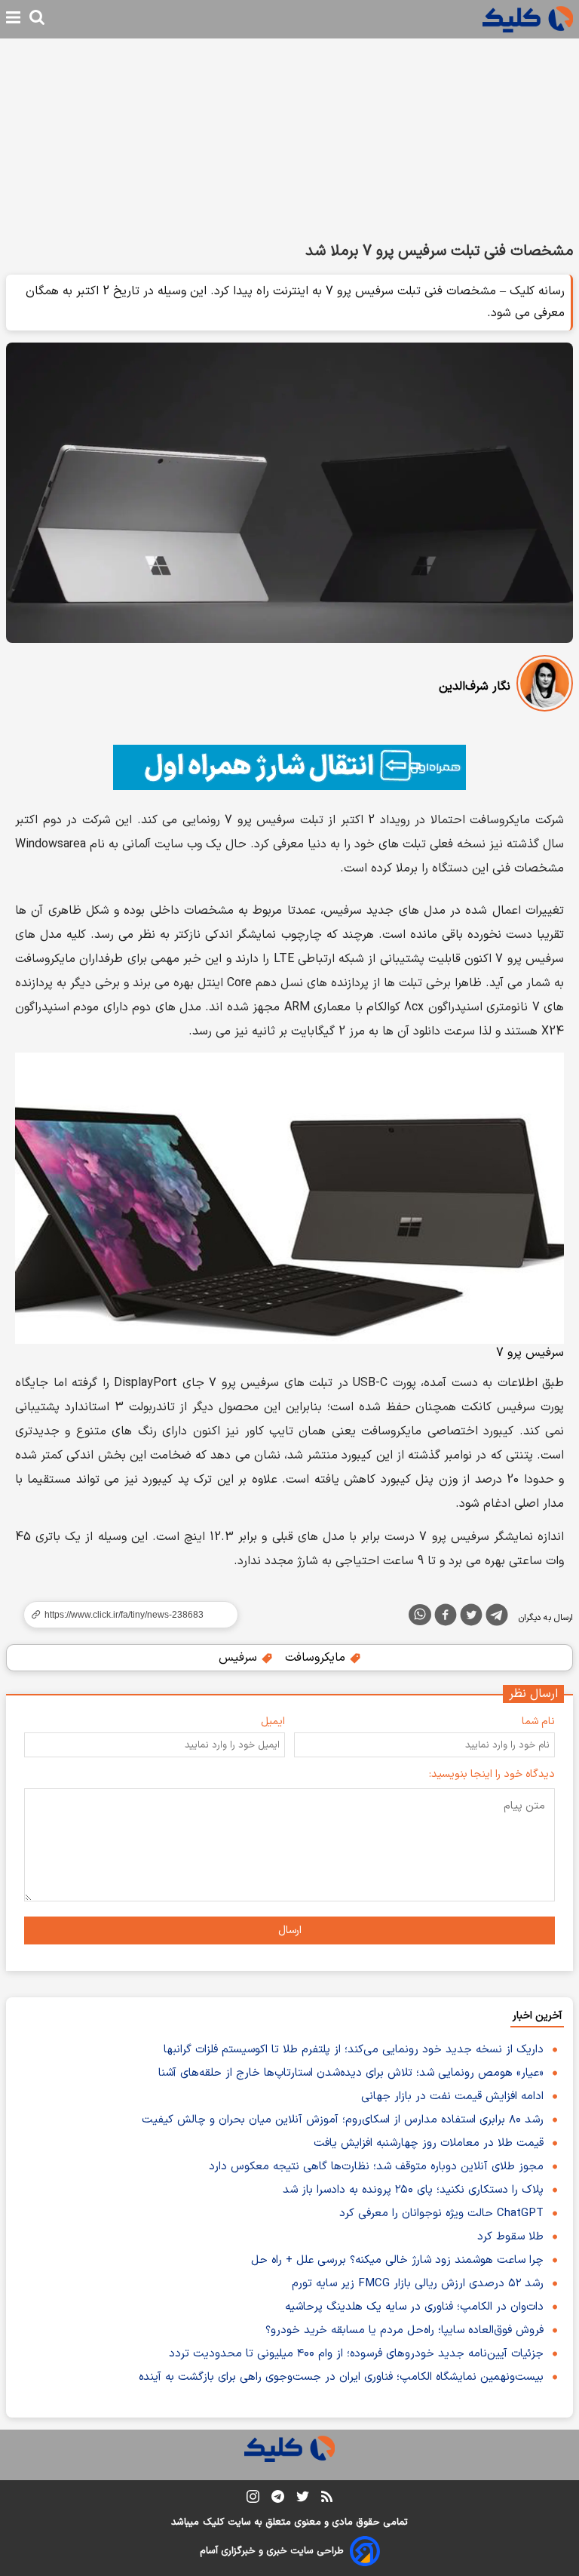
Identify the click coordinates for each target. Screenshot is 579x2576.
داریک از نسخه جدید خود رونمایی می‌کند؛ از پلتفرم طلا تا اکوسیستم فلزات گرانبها (354, 2050)
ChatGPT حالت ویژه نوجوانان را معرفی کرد (441, 2213)
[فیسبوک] (446, 1618)
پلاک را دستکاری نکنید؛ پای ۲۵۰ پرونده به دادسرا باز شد (413, 2190)
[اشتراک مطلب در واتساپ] (420, 1615)
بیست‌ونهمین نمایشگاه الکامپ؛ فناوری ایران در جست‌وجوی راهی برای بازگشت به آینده (341, 2377)
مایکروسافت (317, 1658)
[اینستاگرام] (253, 2499)
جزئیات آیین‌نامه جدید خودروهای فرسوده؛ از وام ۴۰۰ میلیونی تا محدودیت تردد (356, 2354)
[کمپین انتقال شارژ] (289, 767)
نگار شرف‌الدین (475, 687)
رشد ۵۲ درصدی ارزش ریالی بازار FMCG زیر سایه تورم (418, 2284)
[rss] (327, 2499)
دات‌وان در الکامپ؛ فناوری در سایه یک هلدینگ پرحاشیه (414, 2307)
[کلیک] (528, 19)
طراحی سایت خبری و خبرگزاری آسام (272, 2551)
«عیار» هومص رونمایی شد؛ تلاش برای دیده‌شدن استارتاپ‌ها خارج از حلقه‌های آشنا (351, 2073)
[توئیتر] (471, 1618)
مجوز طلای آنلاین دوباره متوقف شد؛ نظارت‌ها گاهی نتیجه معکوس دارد (376, 2167)
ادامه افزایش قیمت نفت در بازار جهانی (452, 2096)
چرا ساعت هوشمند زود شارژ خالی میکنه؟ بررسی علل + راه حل (397, 2260)
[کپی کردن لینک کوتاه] (124, 1615)
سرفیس (240, 1658)
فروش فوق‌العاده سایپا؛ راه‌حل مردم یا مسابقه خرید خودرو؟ (404, 2330)
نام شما (538, 1721)
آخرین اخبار (537, 2016)
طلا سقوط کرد (510, 2237)
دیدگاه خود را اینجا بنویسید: (492, 1774)
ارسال (290, 1930)
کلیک (213, 2522)
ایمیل (273, 1721)
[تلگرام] (497, 1618)
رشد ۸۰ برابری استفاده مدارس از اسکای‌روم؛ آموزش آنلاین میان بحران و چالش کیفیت (343, 2120)
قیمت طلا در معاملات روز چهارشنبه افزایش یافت (429, 2143)
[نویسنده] (545, 686)
